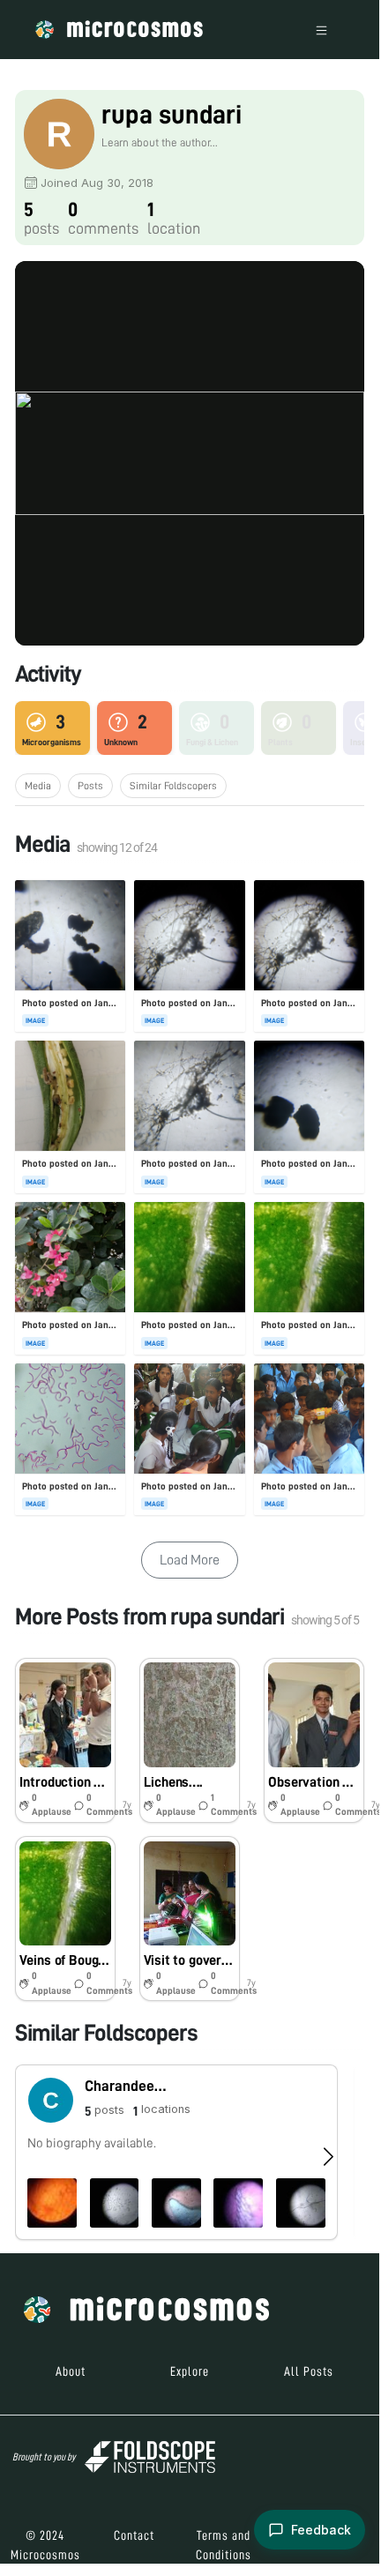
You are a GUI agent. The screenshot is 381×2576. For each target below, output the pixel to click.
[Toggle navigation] (321, 30)
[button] (65, 1740)
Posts (90, 786)
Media (38, 786)
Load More (190, 1560)
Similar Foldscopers (173, 786)
